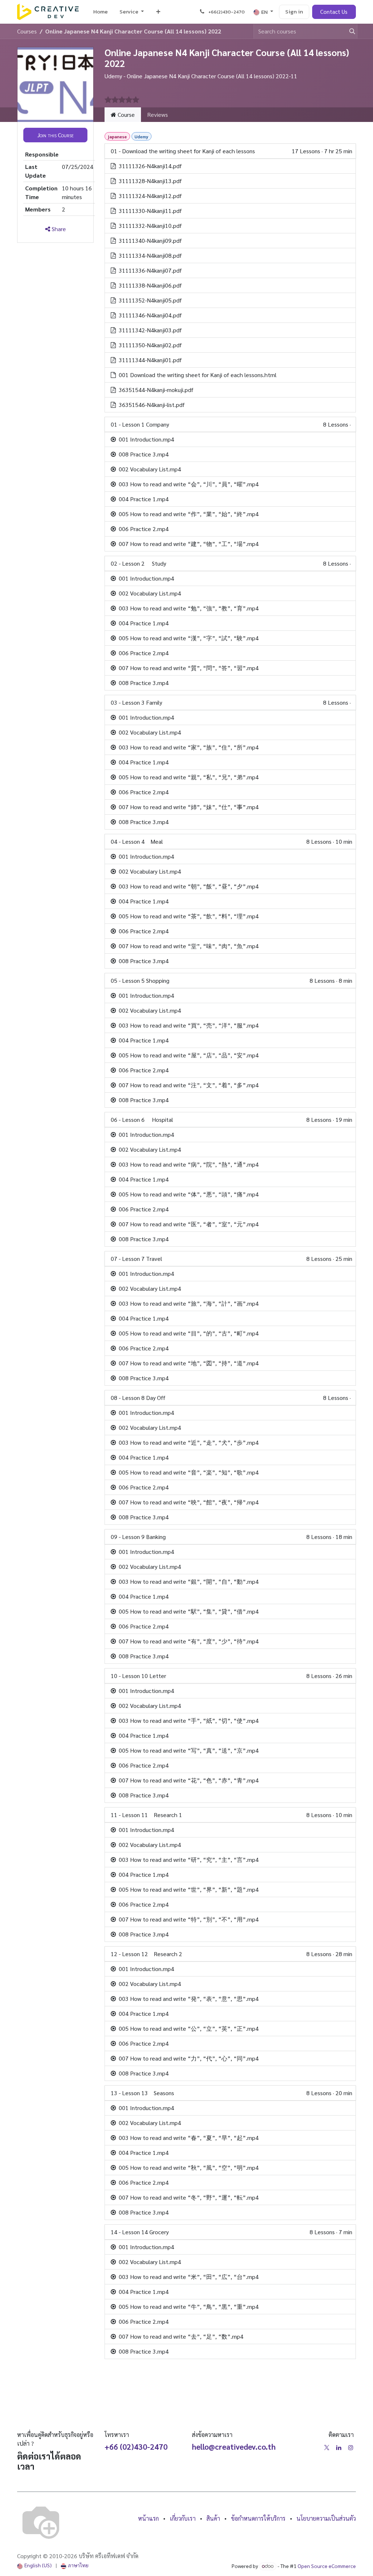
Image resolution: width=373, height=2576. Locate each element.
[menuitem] (101, 12)
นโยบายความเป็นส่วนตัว (326, 2518)
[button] (55, 135)
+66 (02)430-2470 (136, 2447)
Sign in (294, 11)
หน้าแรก (148, 2518)
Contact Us (334, 11)
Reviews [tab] (158, 114)
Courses (27, 31)
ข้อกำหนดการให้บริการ (258, 2518)
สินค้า (213, 2518)
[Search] (349, 31)
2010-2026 (64, 2556)
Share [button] (58, 229)
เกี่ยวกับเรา (183, 2518)
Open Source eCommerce (327, 2566)
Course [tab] (125, 114)
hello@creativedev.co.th (234, 2447)
